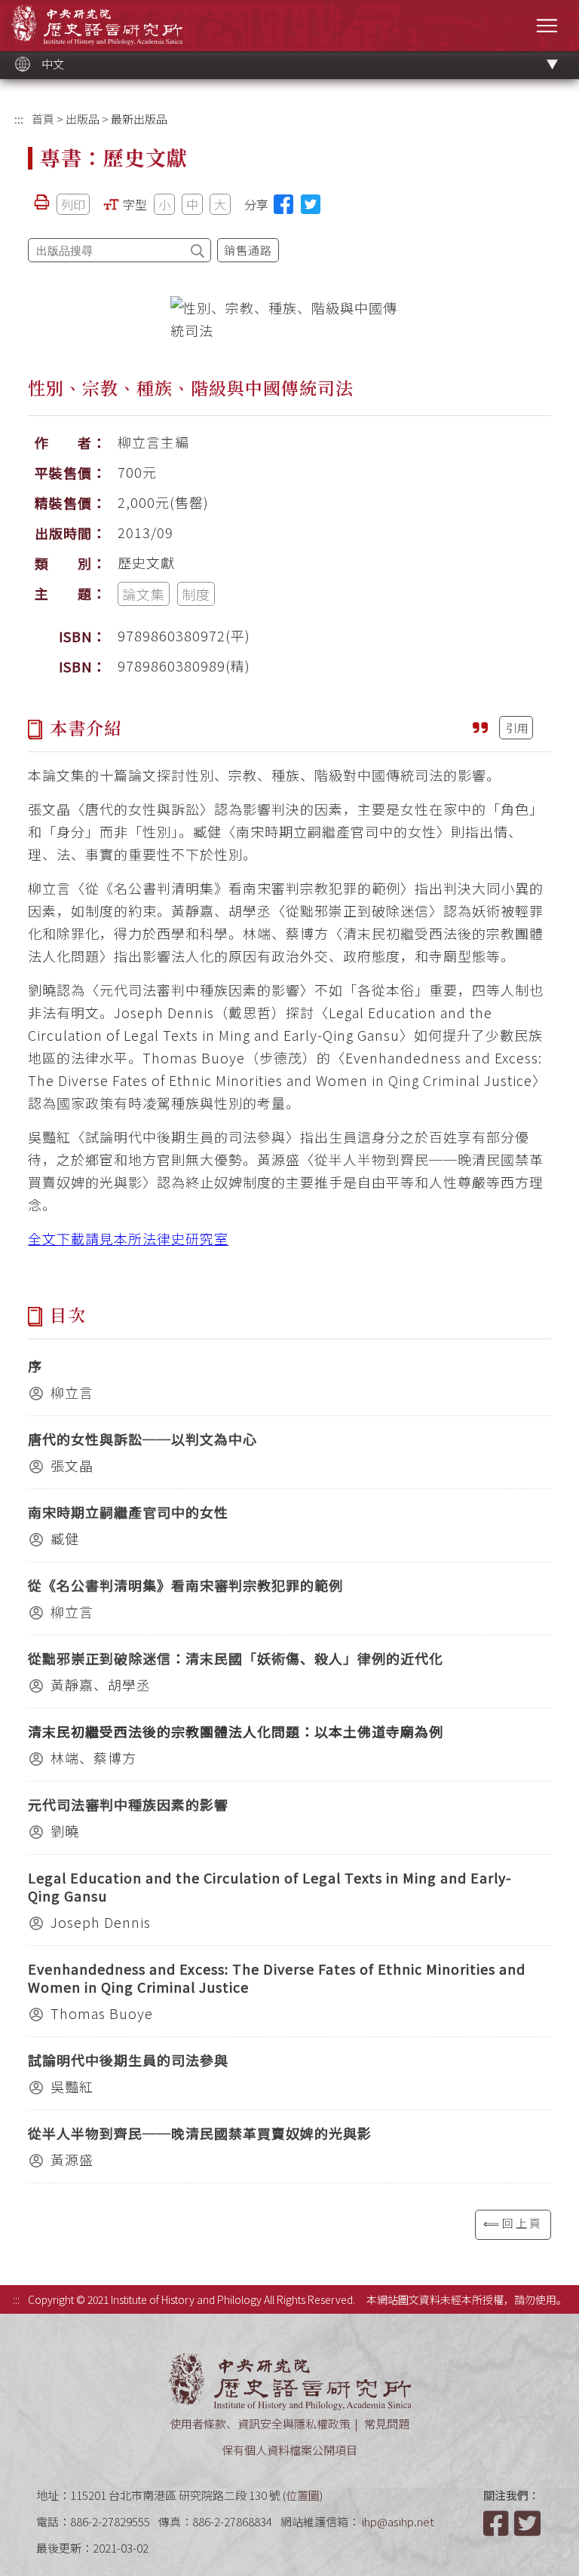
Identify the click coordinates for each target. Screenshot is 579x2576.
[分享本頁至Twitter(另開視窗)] (311, 204)
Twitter (528, 2523)
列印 (73, 204)
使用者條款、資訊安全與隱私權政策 (260, 2423)
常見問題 (387, 2423)
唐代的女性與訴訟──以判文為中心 (142, 1439)
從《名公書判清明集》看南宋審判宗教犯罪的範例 (185, 1585)
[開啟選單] (547, 25)
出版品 (83, 119)
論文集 (144, 594)
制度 (196, 594)
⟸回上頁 (513, 2223)
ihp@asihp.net (398, 2521)
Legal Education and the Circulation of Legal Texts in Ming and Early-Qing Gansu (270, 1886)
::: (19, 119)
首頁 (43, 119)
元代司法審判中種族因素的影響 (128, 1804)
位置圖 (303, 2495)
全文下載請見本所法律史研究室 (128, 1238)
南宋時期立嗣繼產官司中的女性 (128, 1512)
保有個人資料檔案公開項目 (289, 2450)
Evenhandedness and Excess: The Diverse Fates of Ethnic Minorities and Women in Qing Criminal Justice (277, 1978)
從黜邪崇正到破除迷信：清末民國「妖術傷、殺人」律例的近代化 (236, 1658)
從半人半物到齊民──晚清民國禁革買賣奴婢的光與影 (200, 2133)
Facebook (498, 2523)
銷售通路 (248, 250)
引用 (517, 728)
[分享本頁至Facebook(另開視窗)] (283, 204)
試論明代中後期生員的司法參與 (128, 2060)
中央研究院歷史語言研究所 (97, 24)
